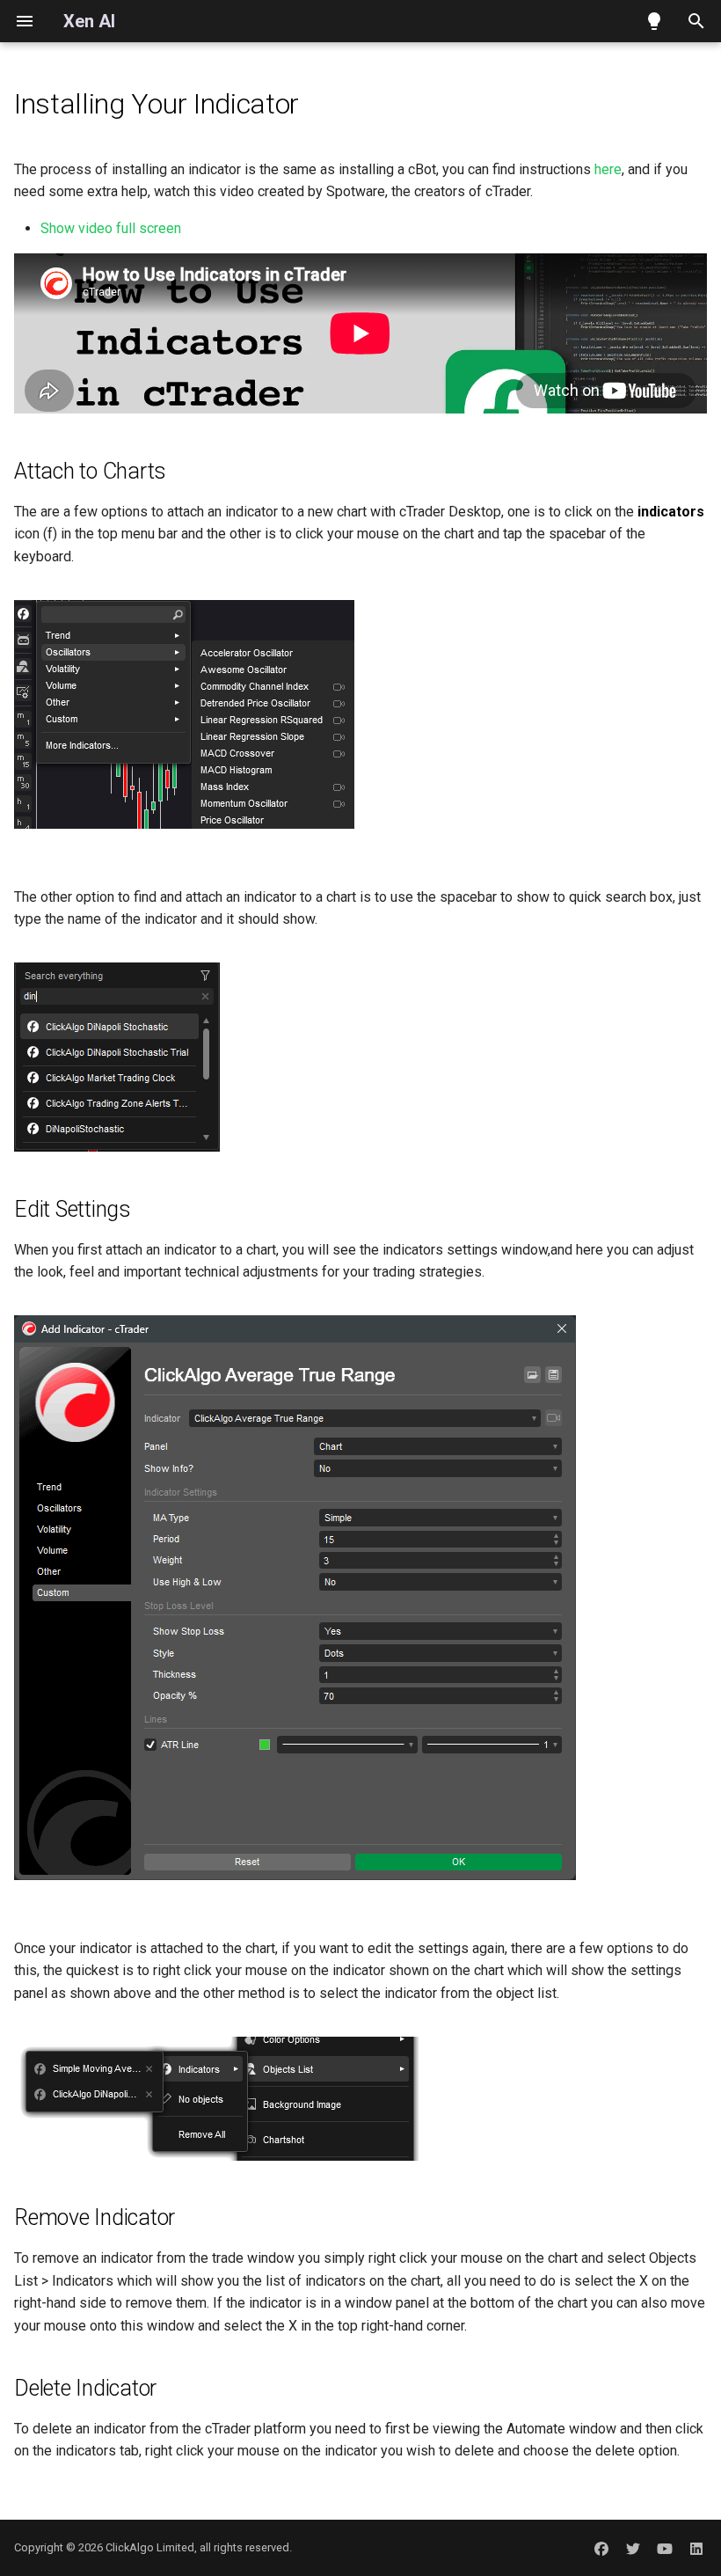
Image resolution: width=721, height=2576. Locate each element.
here (608, 169)
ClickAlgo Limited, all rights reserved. (199, 2547)
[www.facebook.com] (601, 2548)
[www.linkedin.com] (696, 2548)
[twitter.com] (633, 2548)
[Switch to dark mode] (654, 21)
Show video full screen (111, 228)
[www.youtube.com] (665, 2548)
